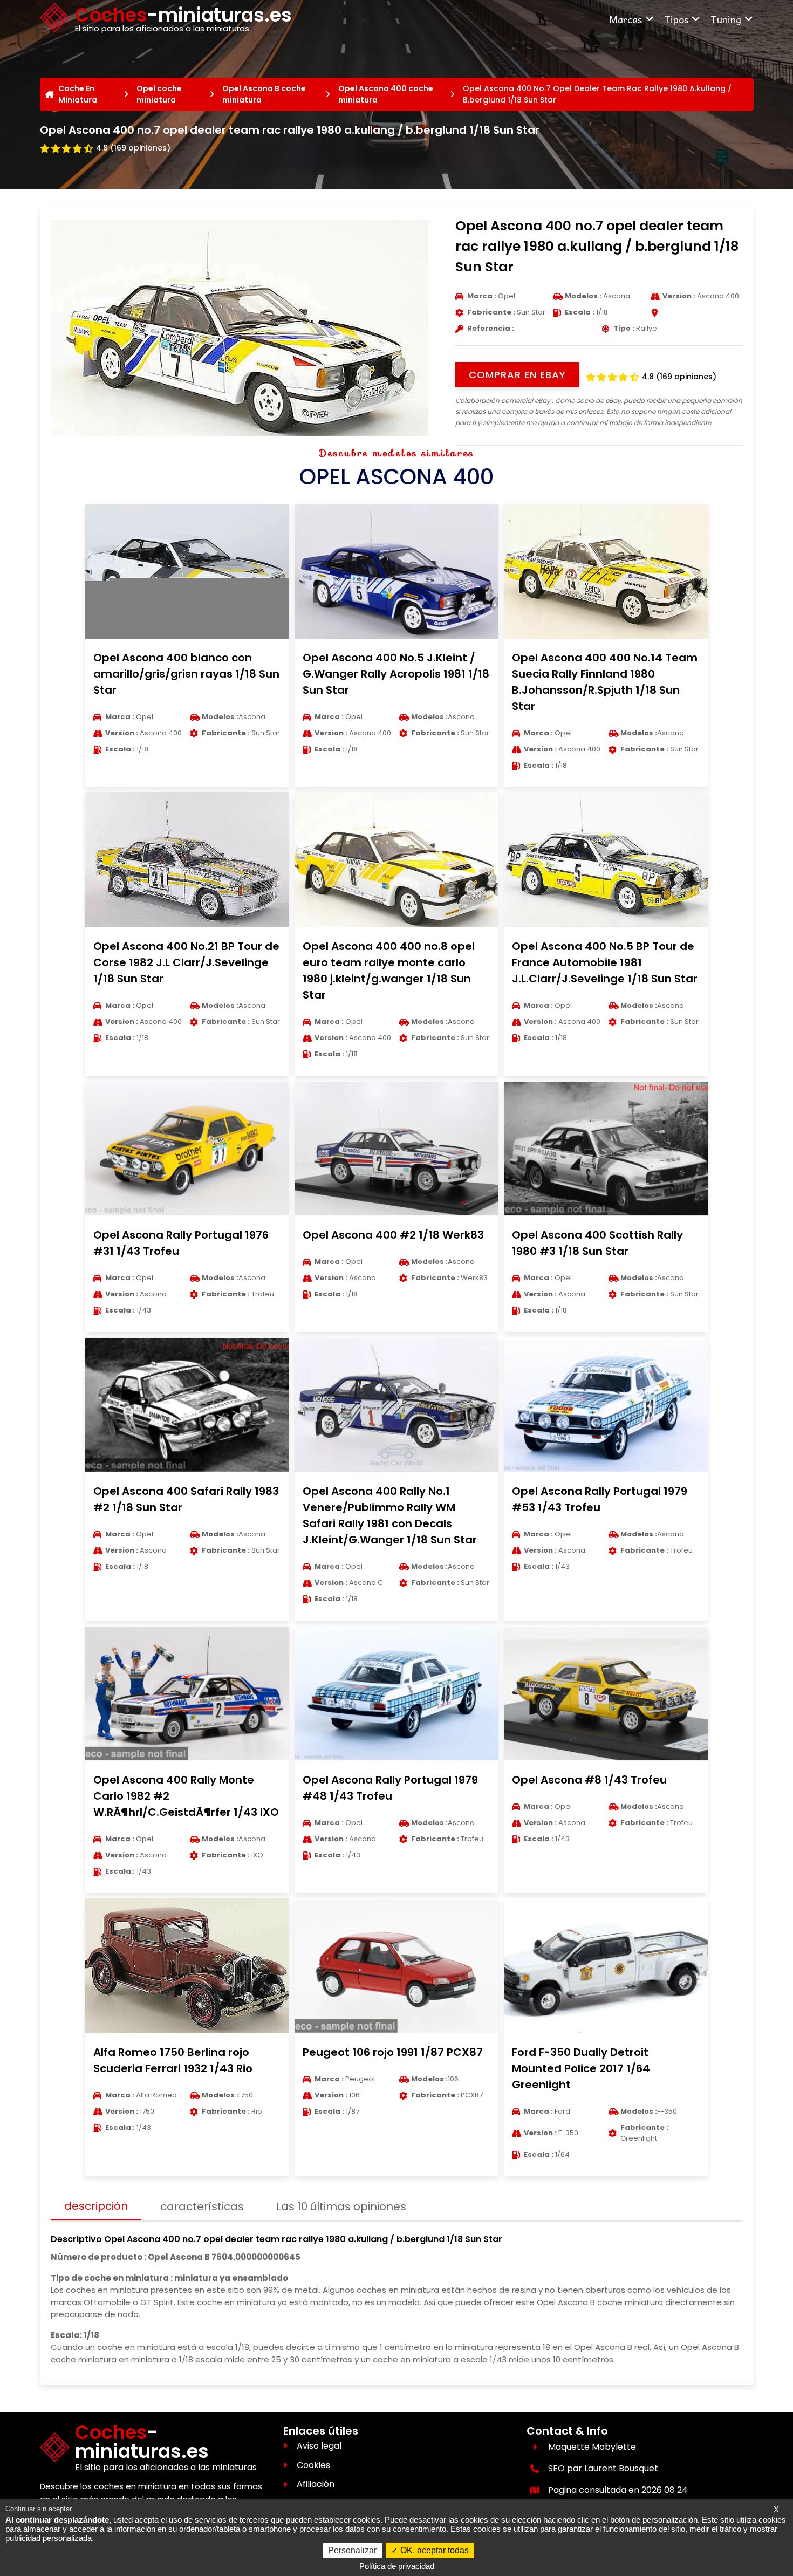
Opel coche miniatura (159, 94)
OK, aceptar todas (433, 2550)
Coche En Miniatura (78, 94)
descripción (96, 2206)
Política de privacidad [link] (397, 2566)
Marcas (625, 19)
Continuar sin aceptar (39, 2509)
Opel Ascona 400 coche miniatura (386, 94)
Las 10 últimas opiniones (341, 2206)
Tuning (726, 19)
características (202, 2206)
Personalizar (352, 2550)
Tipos (676, 19)
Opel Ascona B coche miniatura (264, 94)
